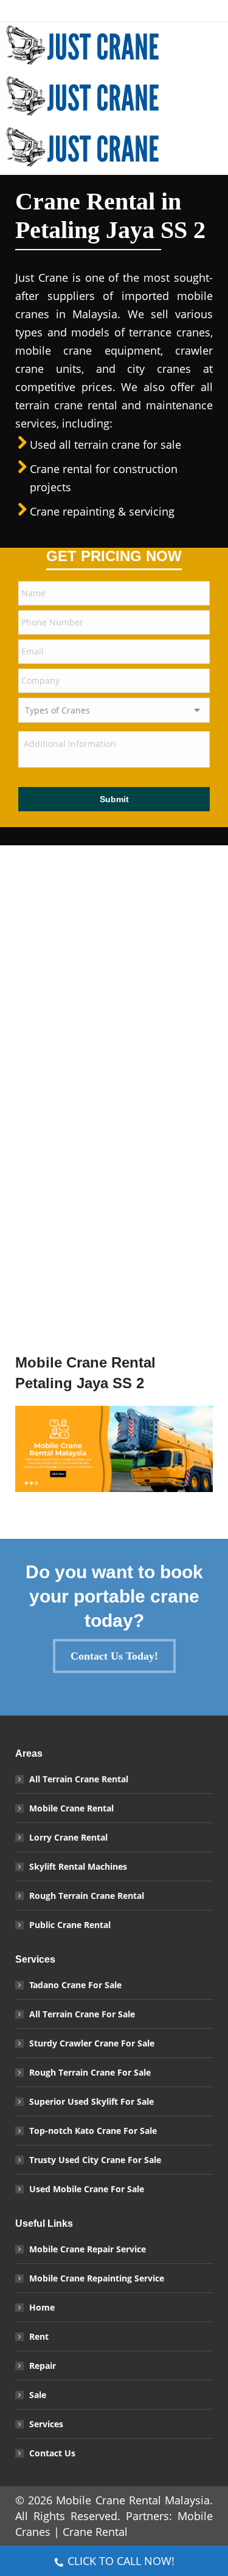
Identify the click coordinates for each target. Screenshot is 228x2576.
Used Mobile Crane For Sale (87, 2189)
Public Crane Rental (70, 1925)
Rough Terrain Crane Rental (87, 1896)
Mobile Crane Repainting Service (97, 2278)
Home (42, 2307)
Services (46, 2424)
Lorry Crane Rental (68, 1837)
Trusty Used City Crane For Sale (95, 2160)
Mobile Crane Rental (71, 1808)
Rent (39, 2336)
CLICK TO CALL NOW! (121, 2561)
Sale (38, 2395)
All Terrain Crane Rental (79, 1779)
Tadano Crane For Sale (75, 1985)
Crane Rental (95, 2532)
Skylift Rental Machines (78, 1866)
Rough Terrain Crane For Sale (90, 2072)
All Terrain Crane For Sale (82, 2014)
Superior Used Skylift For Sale (92, 2101)
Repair (43, 2366)
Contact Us (52, 2453)
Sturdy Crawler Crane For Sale (92, 2043)
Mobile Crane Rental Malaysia (133, 2500)
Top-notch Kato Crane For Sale (93, 2131)
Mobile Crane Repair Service (88, 2249)
